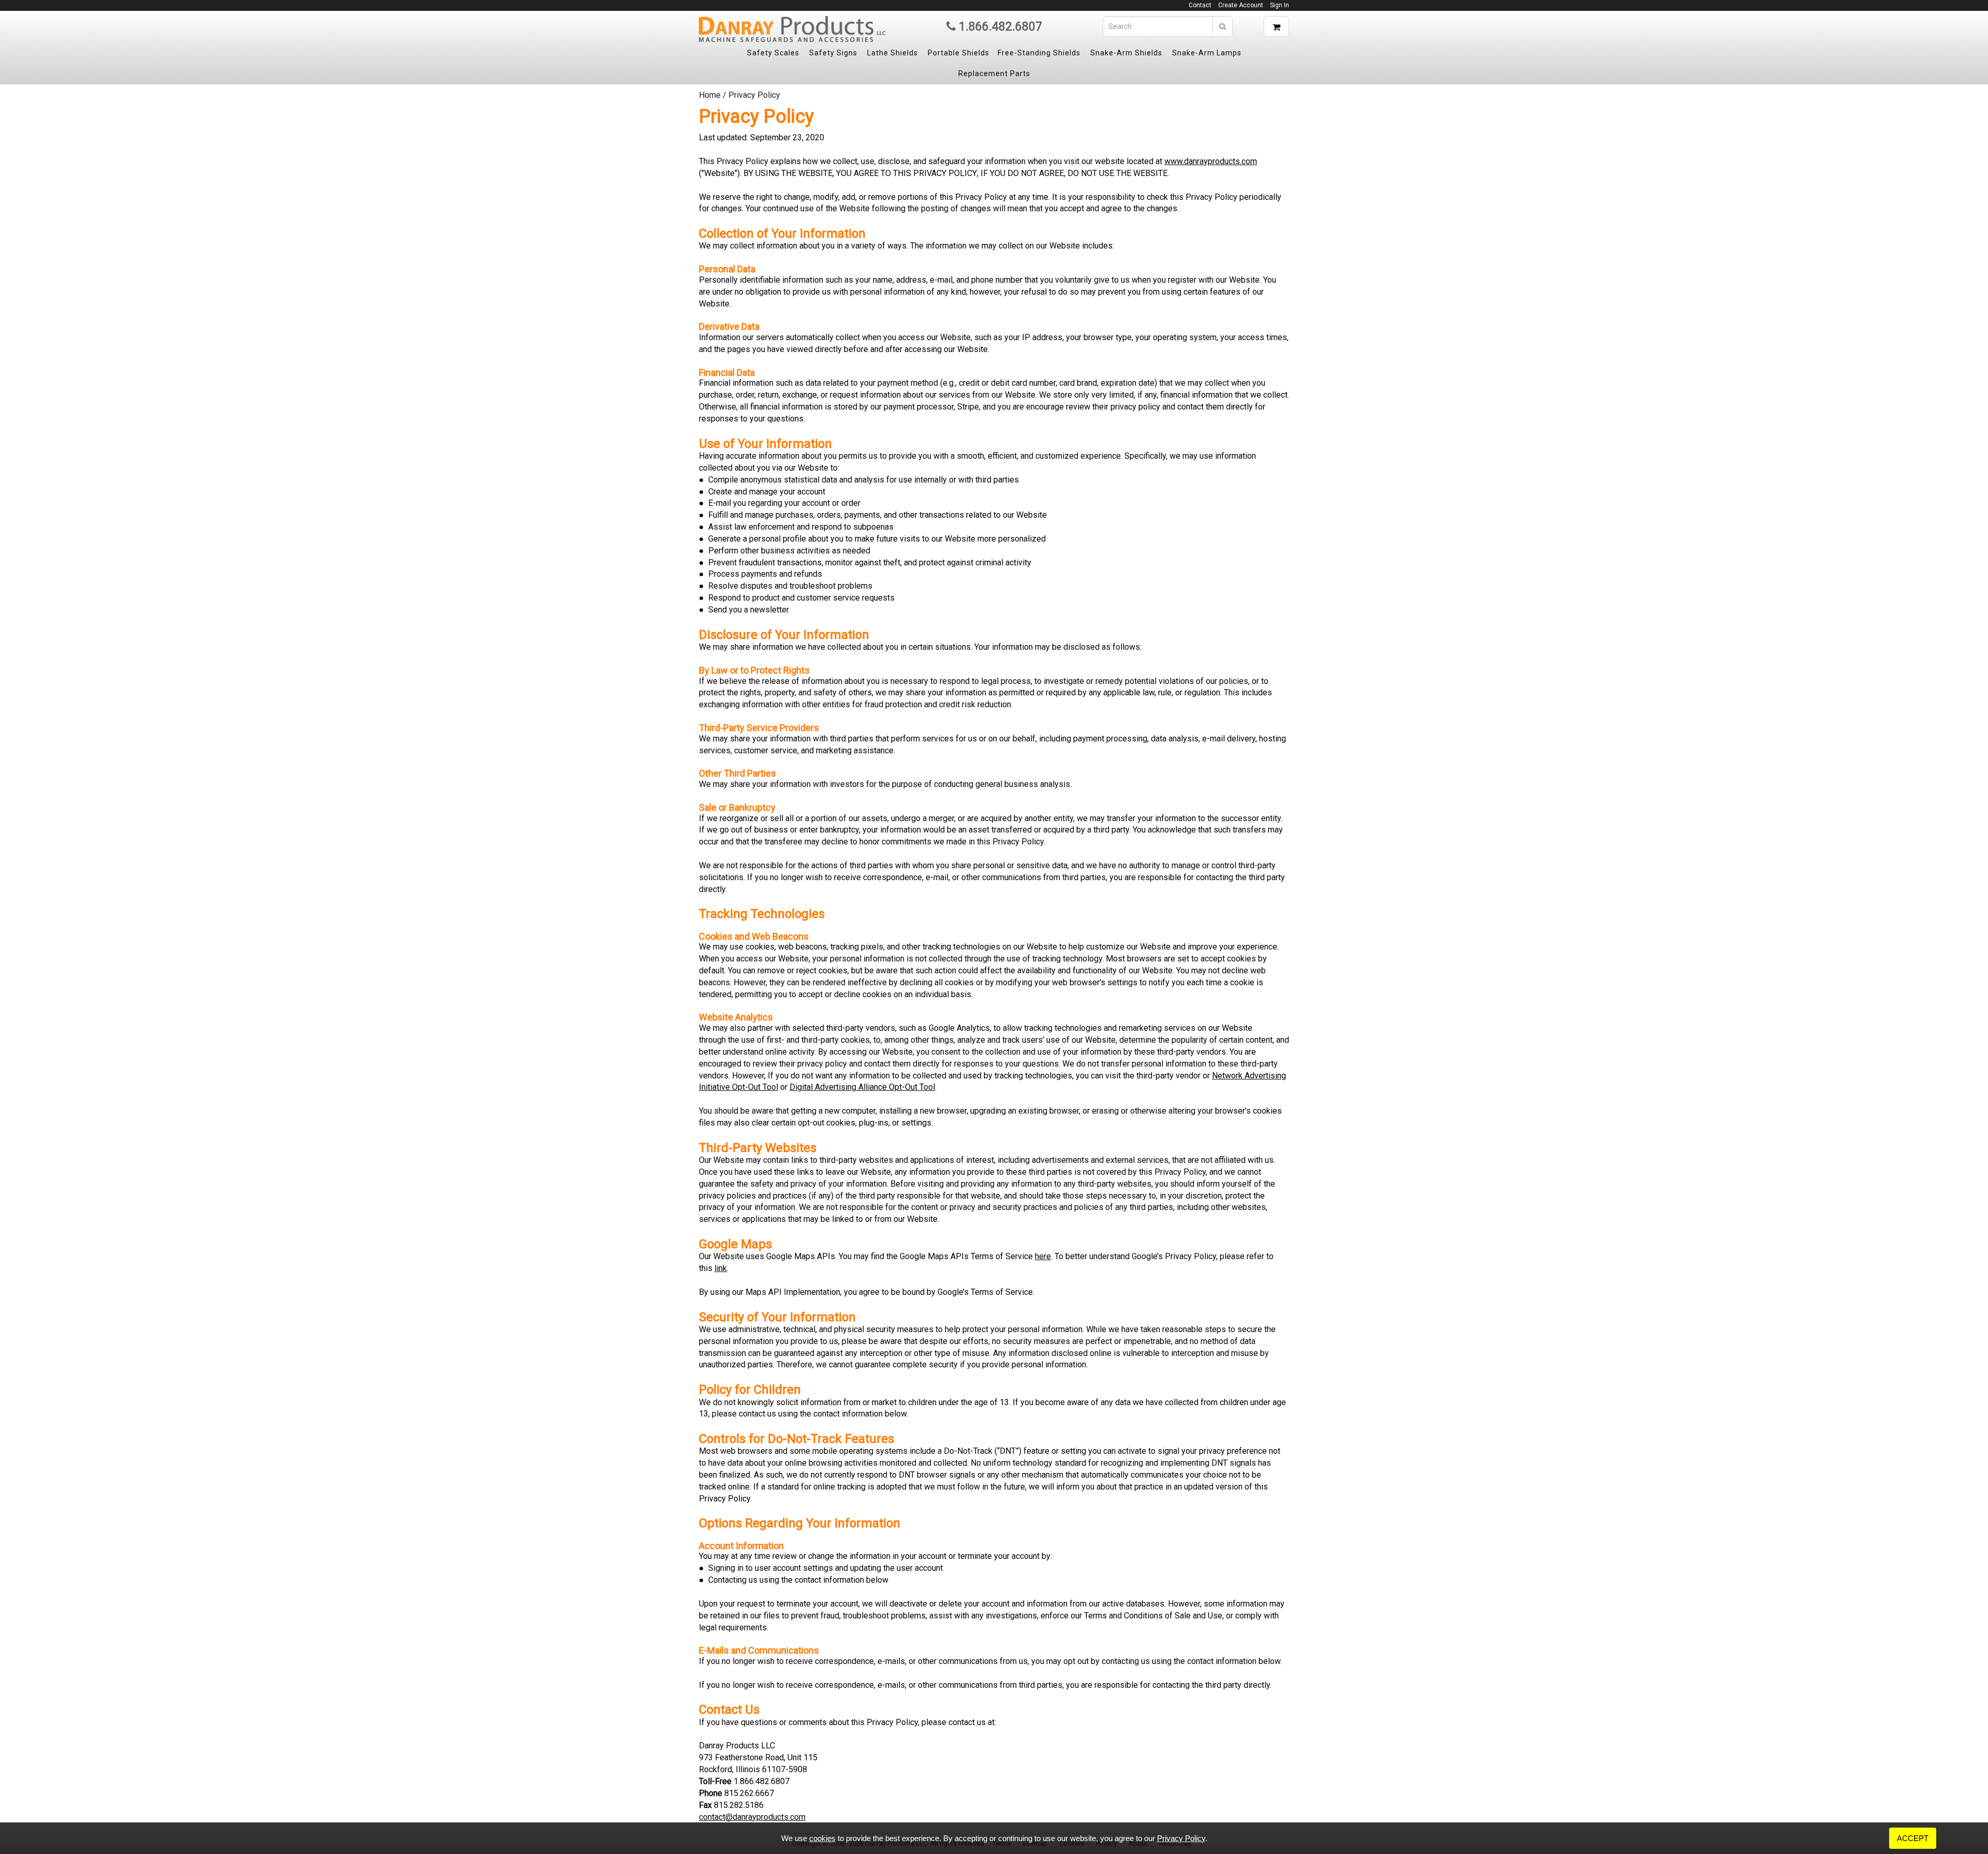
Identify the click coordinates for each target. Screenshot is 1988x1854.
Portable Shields (959, 53)
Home (710, 95)
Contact (1200, 5)
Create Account (1241, 5)
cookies (822, 1838)
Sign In (1280, 5)
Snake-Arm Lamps (1207, 53)
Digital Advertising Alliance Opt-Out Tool (862, 1087)
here (1043, 1256)
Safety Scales (773, 53)
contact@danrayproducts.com (752, 1817)
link (721, 1268)
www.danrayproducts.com (1211, 161)
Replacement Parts (994, 74)
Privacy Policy (1181, 1838)
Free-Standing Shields (1039, 53)
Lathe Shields (893, 53)
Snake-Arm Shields (1126, 53)
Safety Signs (833, 53)
